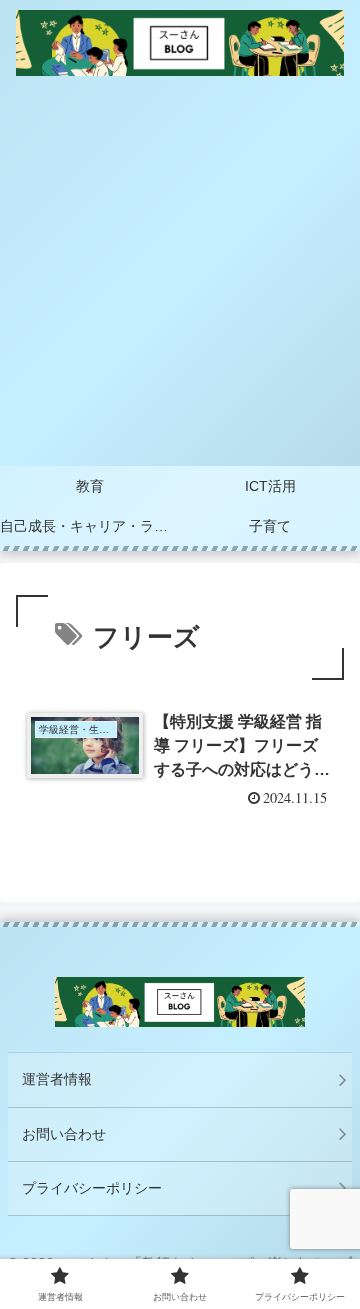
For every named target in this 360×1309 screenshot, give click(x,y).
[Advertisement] (180, 276)
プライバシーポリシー (92, 1188)
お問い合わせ (64, 1134)
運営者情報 (57, 1079)
